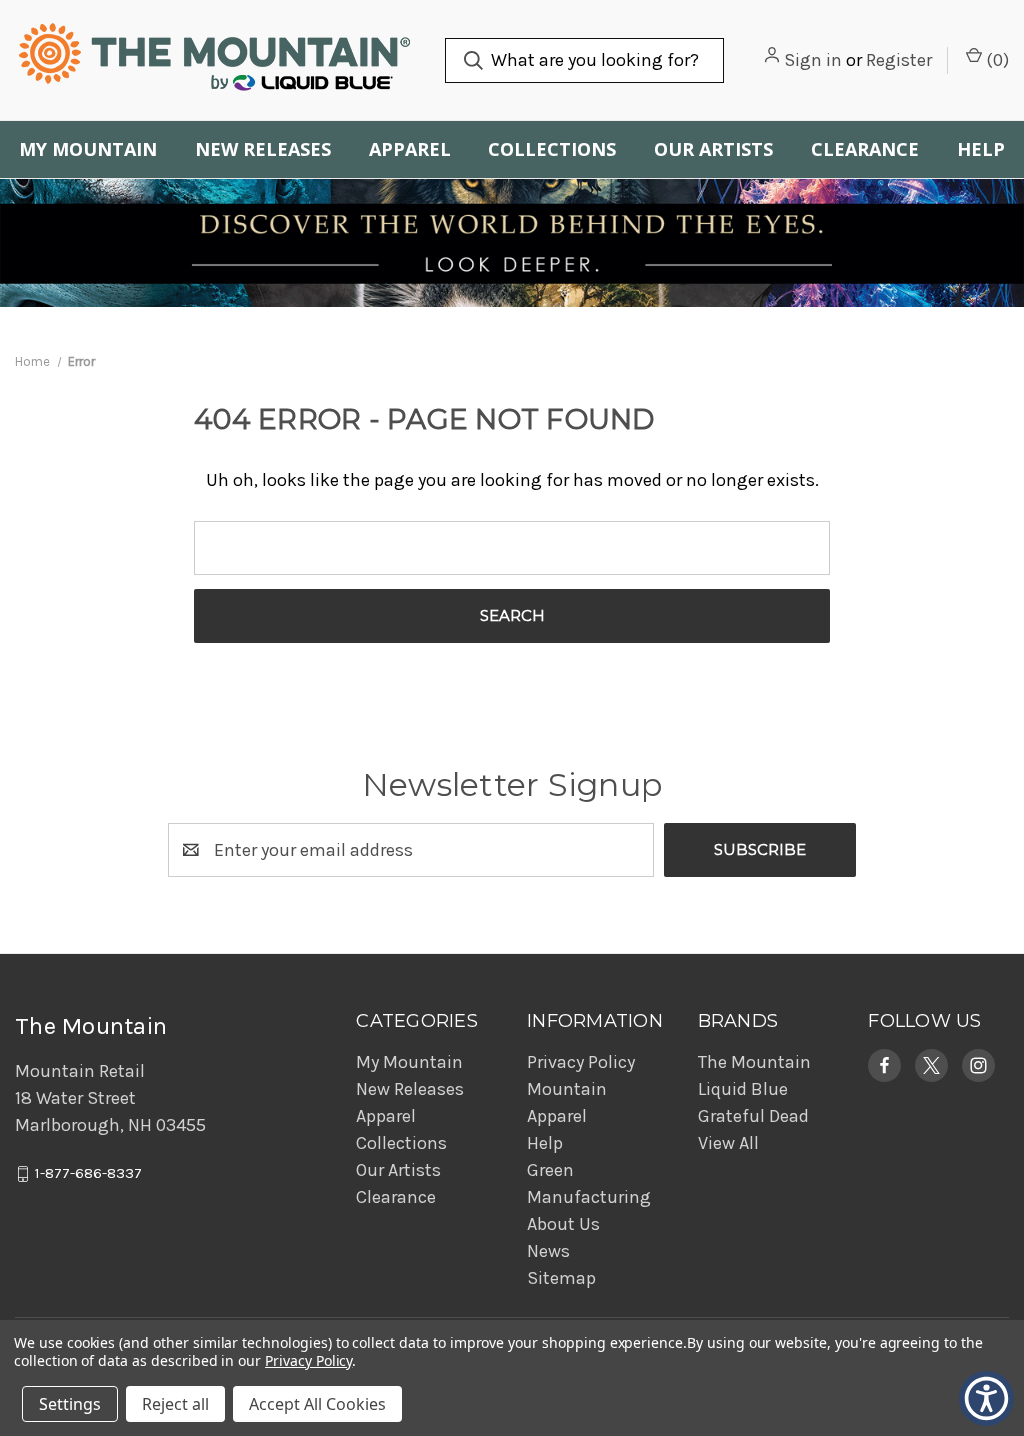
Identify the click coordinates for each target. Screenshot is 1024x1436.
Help (981, 149)
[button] (884, 1065)
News (548, 1251)
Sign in (813, 60)
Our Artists (713, 149)
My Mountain (88, 149)
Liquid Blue (743, 1089)
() (995, 60)
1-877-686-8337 (88, 1174)
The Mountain (754, 1062)
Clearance (865, 149)
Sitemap (561, 1278)
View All (728, 1143)
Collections (552, 149)
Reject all (175, 1404)
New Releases (263, 149)
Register (899, 60)
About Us (563, 1224)
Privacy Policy (581, 1062)
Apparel (410, 149)
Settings (70, 1404)
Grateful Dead (753, 1116)
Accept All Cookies (317, 1404)
